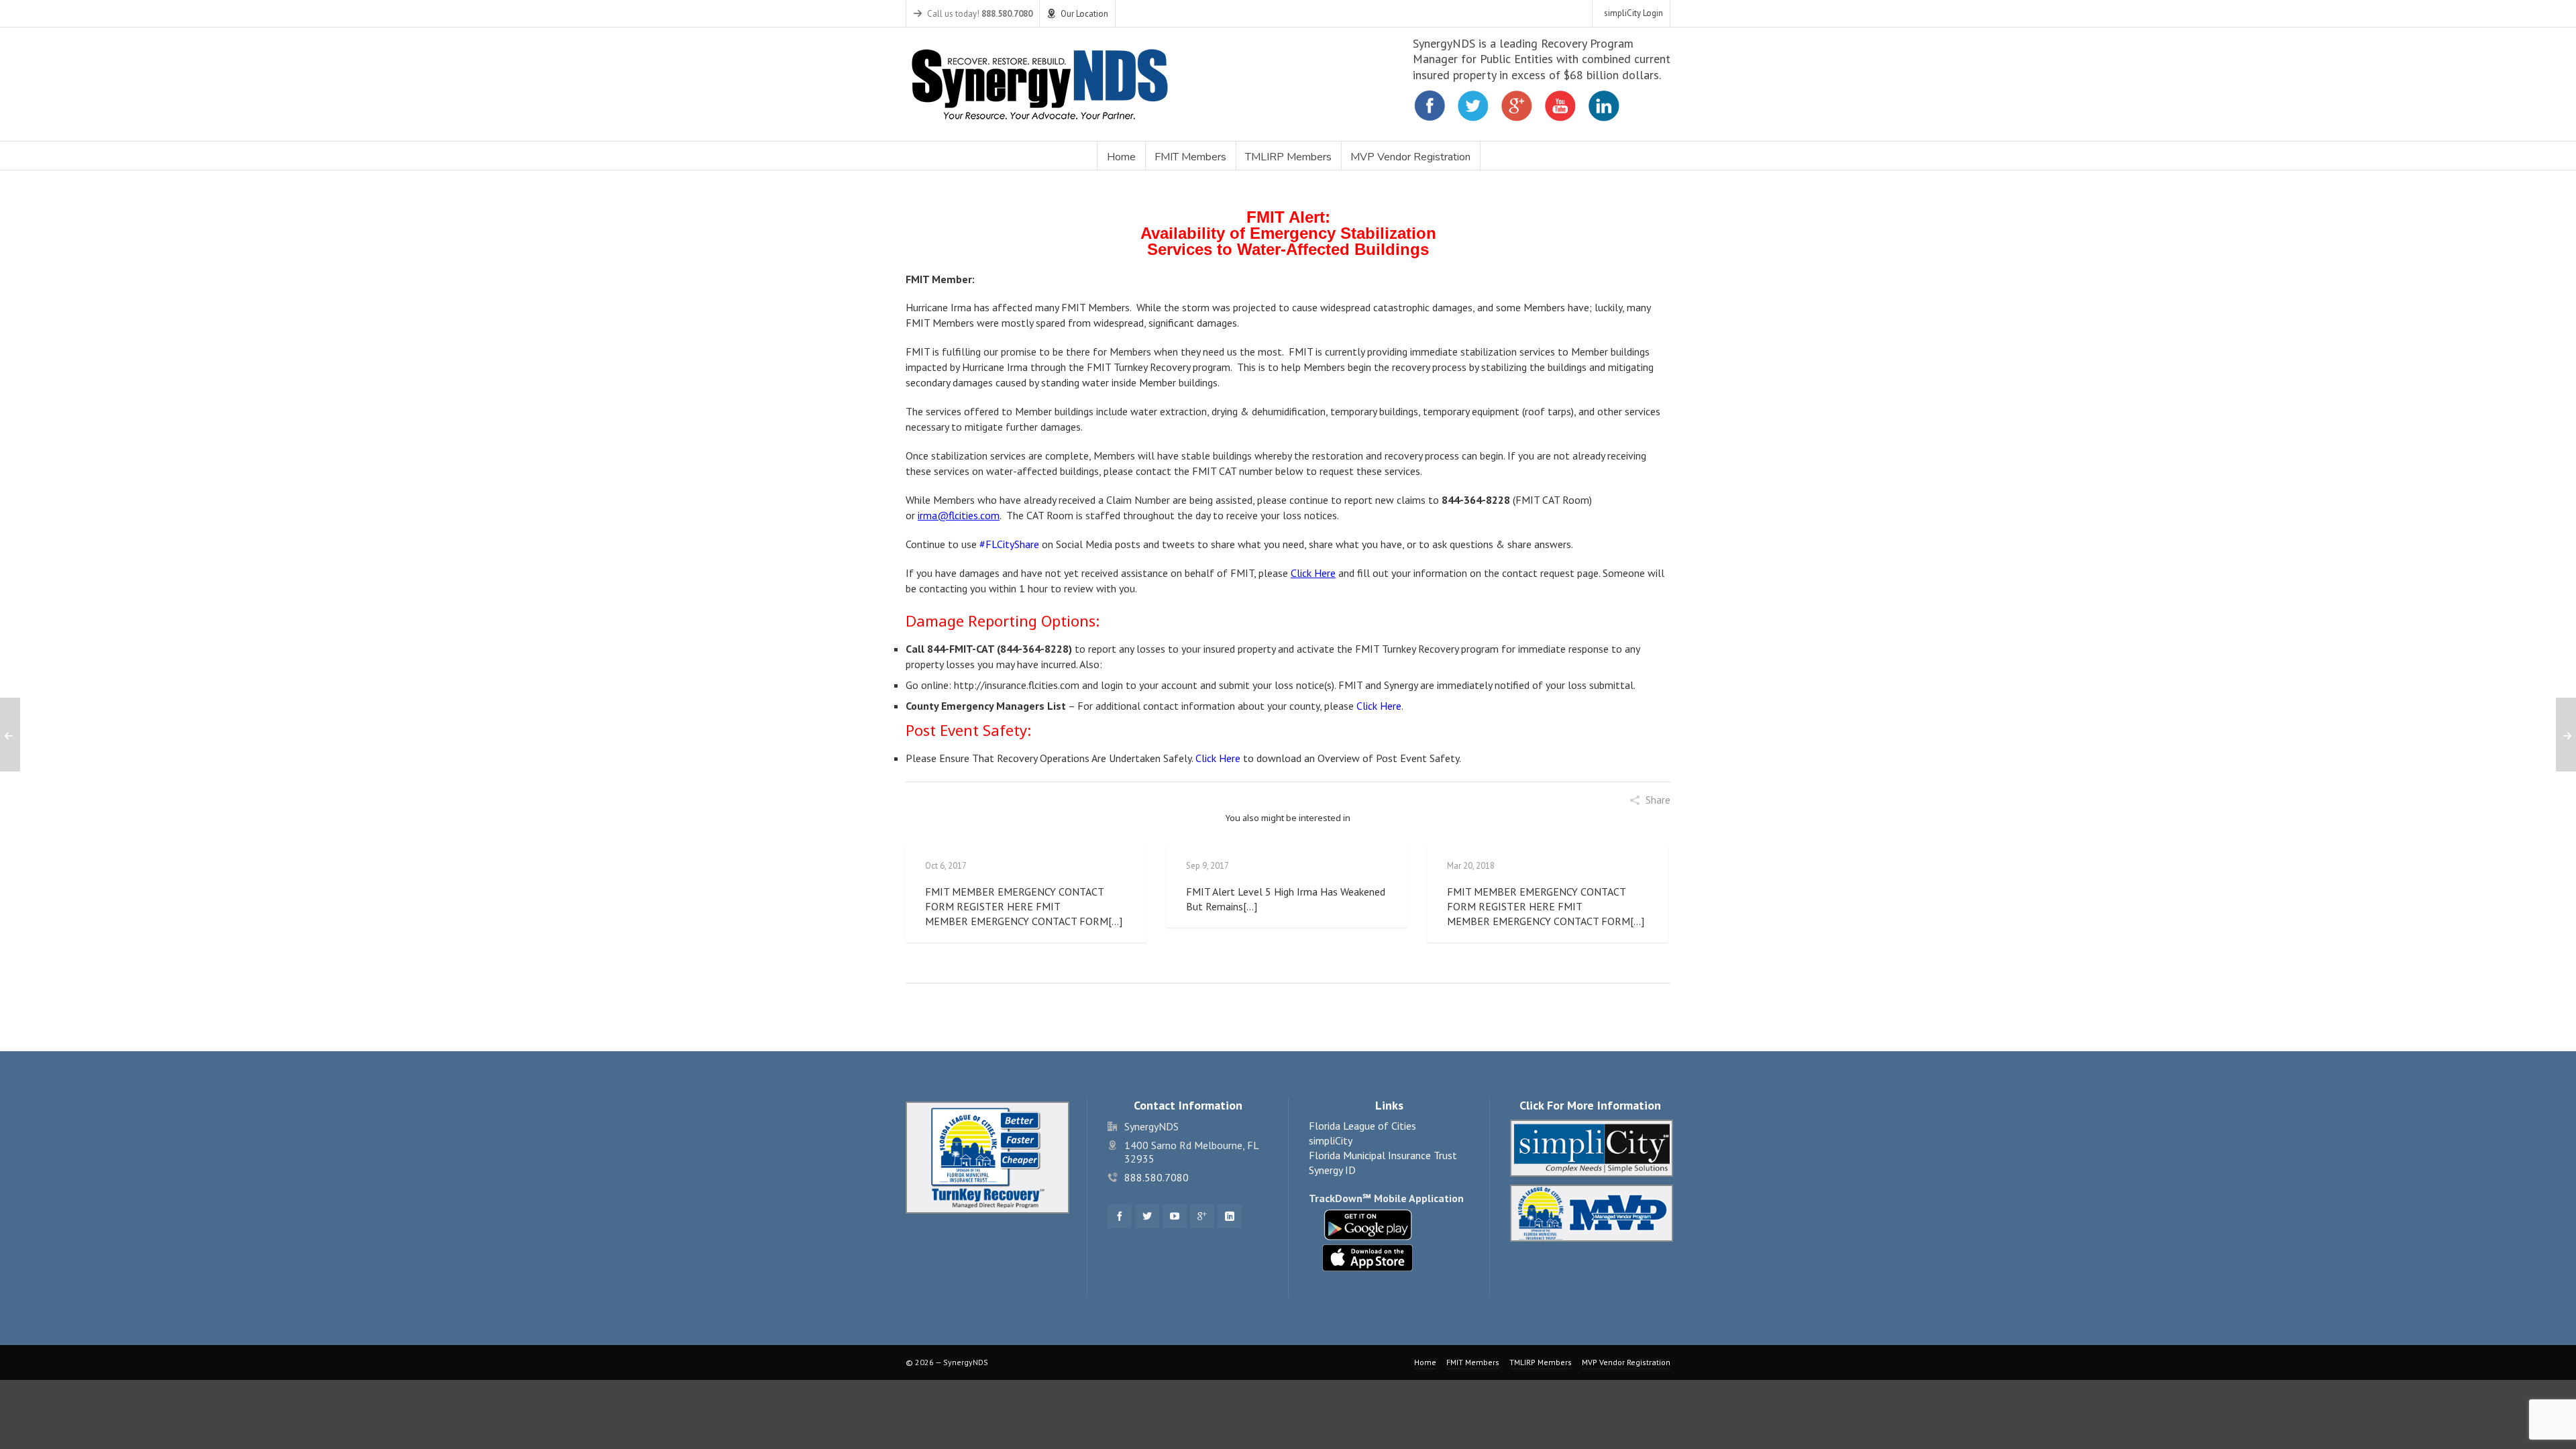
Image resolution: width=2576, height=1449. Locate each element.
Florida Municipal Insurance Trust (1383, 1155)
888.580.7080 (1157, 1177)
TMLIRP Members (1541, 1362)
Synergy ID (1332, 1170)
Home (1425, 1362)
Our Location (1084, 14)
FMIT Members (1473, 1362)
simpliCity (1331, 1140)
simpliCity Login (1633, 13)
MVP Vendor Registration (1626, 1362)
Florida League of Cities (1362, 1126)
